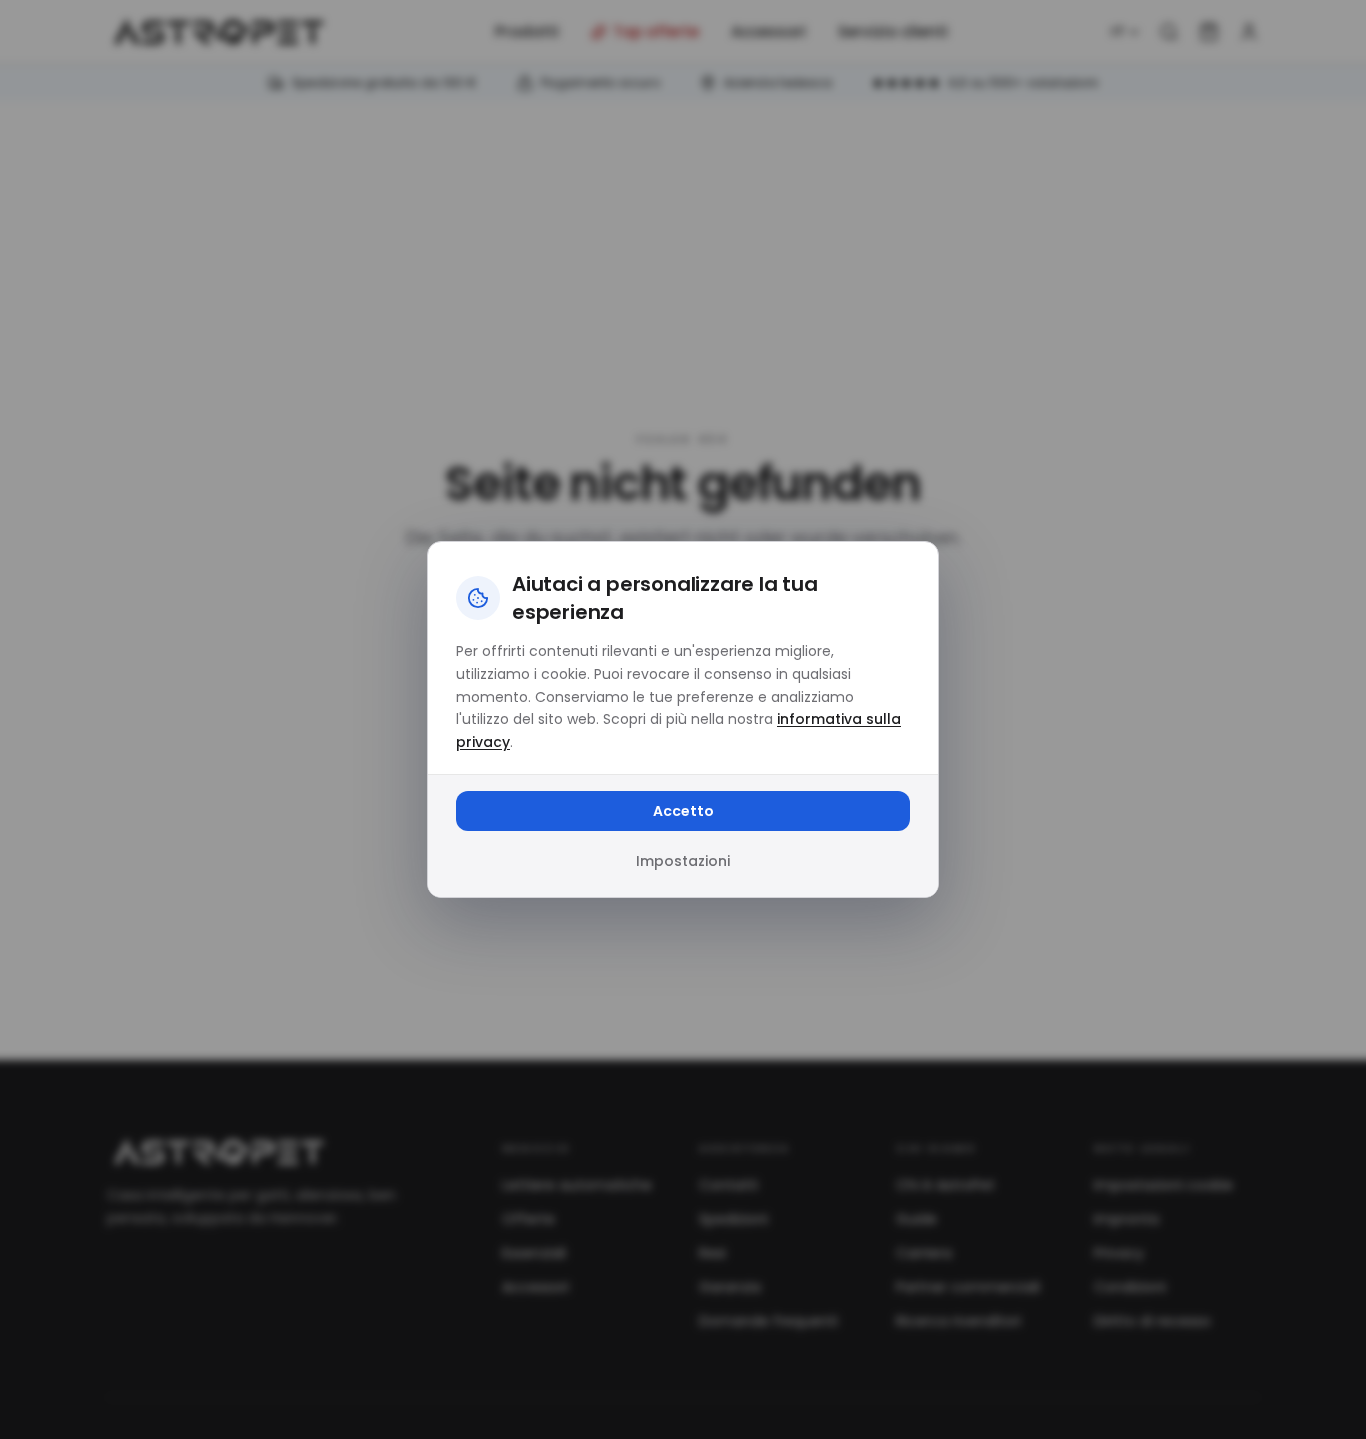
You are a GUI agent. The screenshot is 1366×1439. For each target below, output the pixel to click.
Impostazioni (683, 861)
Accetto (683, 811)
